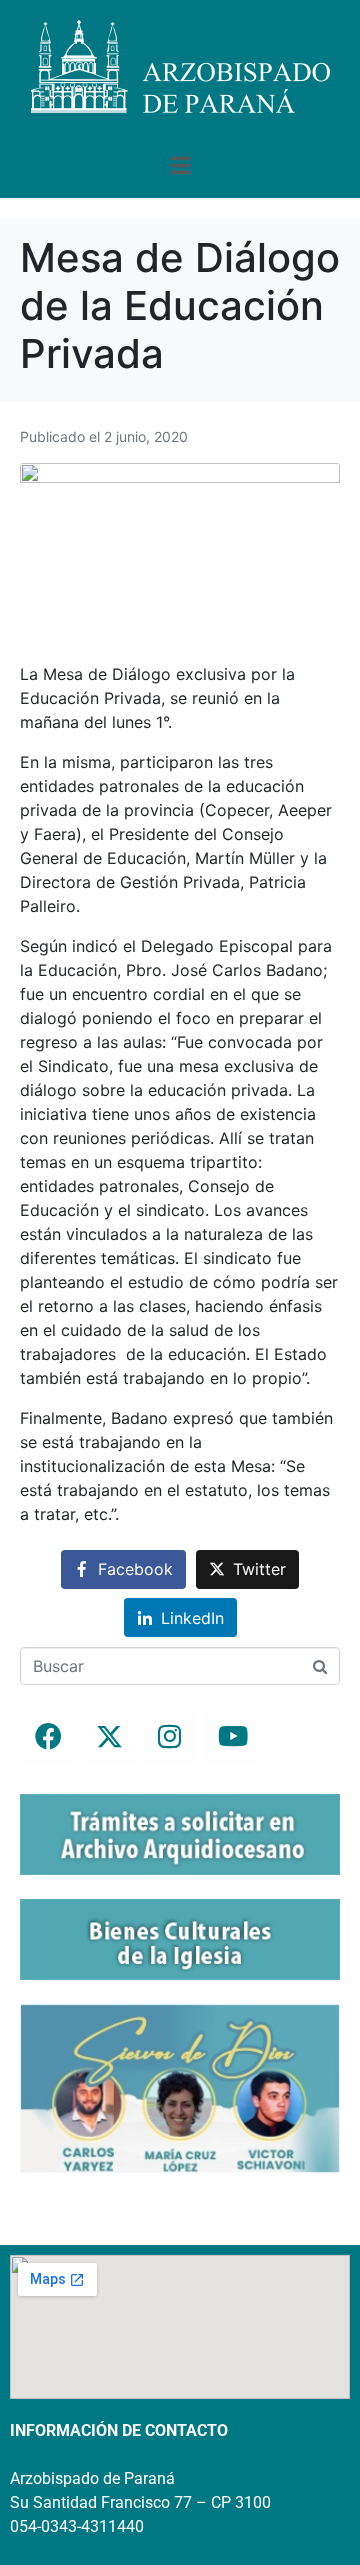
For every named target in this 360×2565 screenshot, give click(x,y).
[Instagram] (170, 1737)
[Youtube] (231, 1737)
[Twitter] (109, 1737)
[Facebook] (48, 1737)
